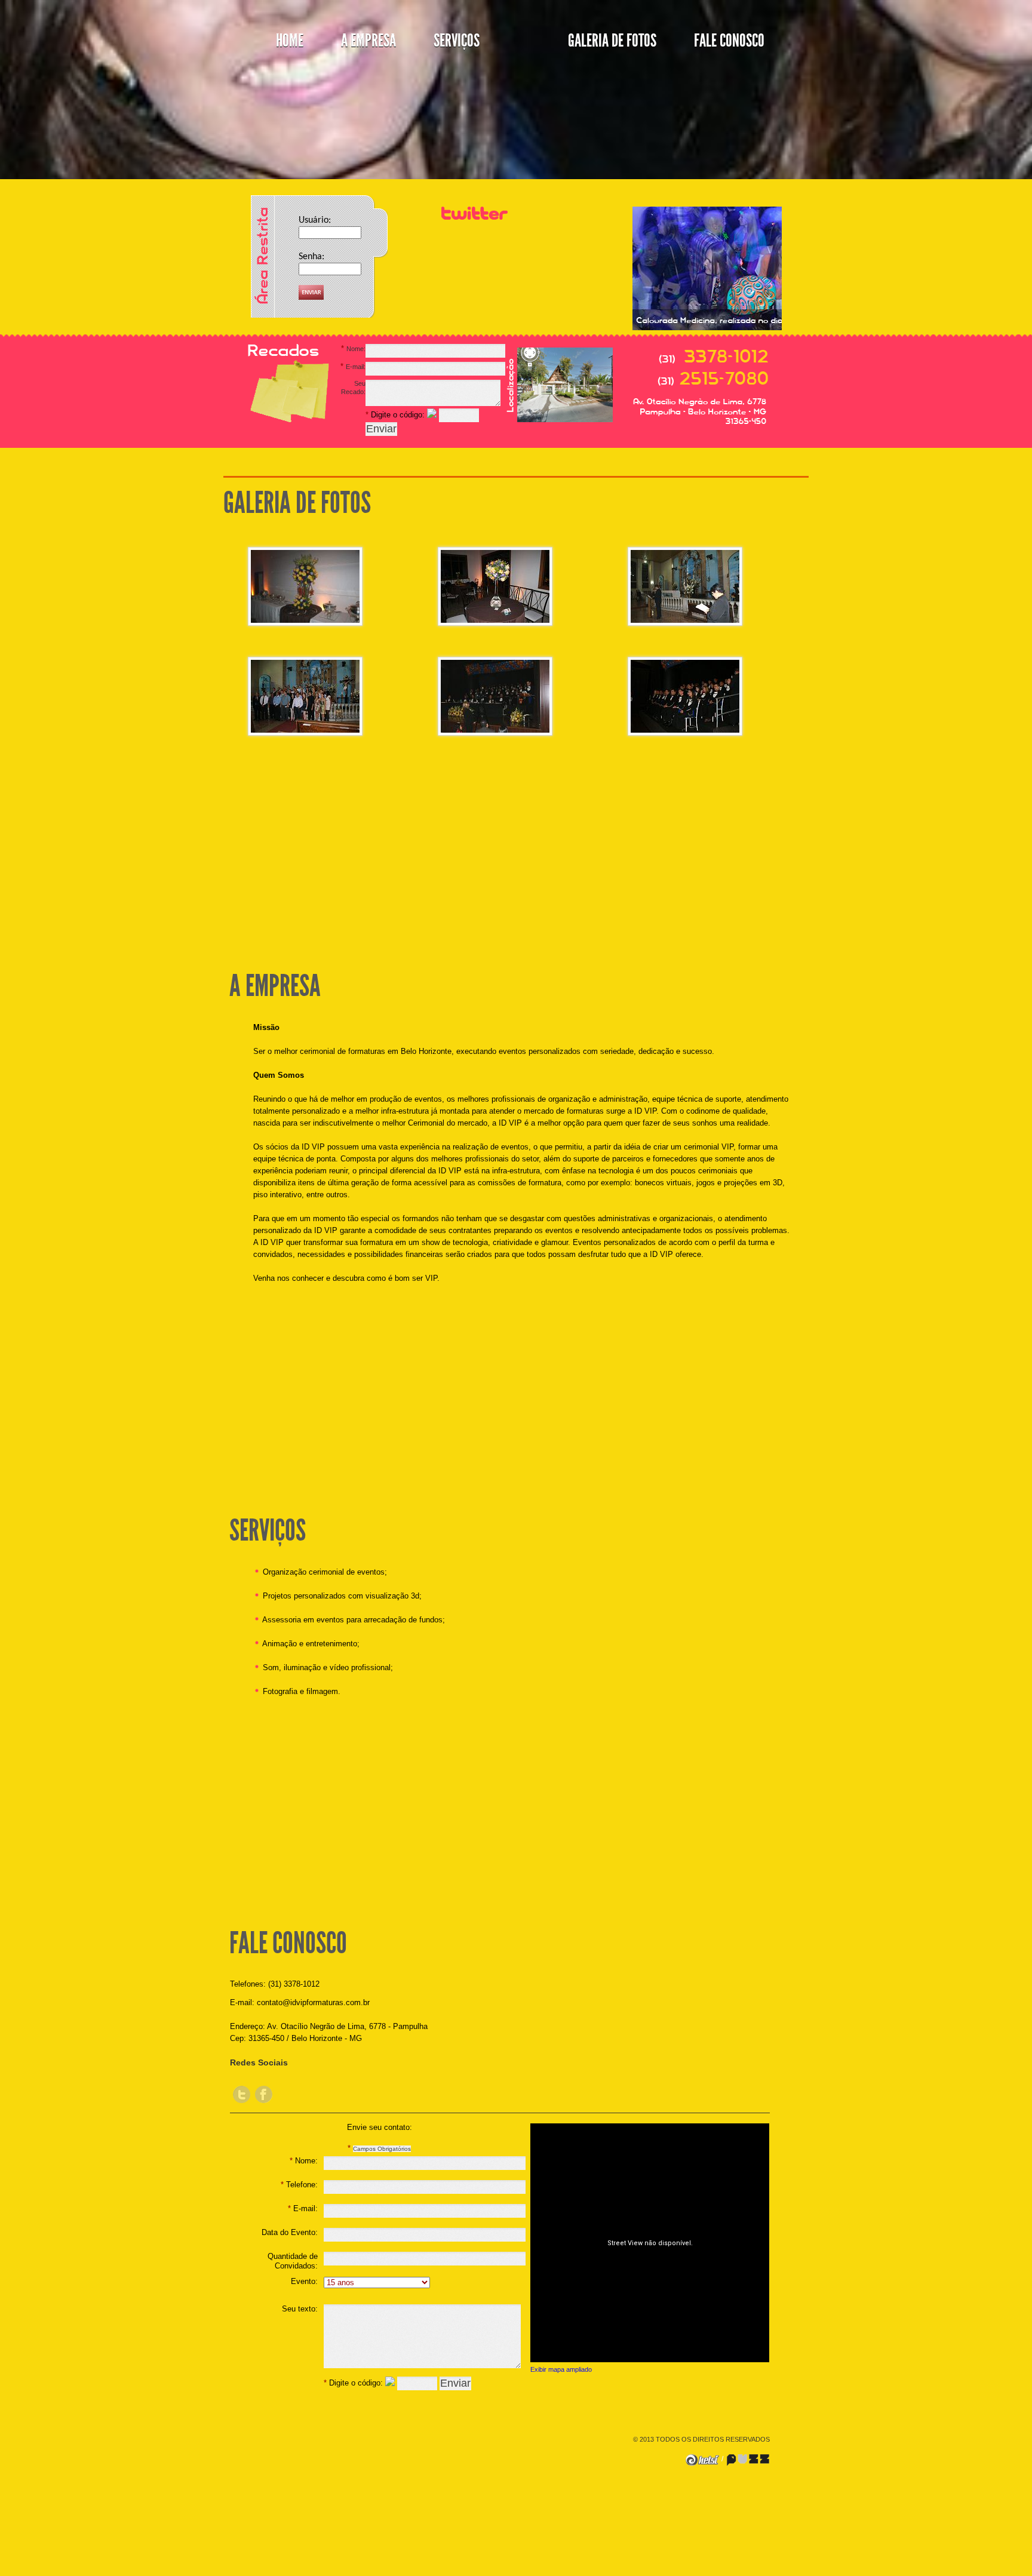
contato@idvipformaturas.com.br (313, 2002)
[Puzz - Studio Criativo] (748, 2459)
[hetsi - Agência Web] (702, 2459)
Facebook (264, 2094)
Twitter (242, 2094)
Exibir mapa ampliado (561, 2369)
